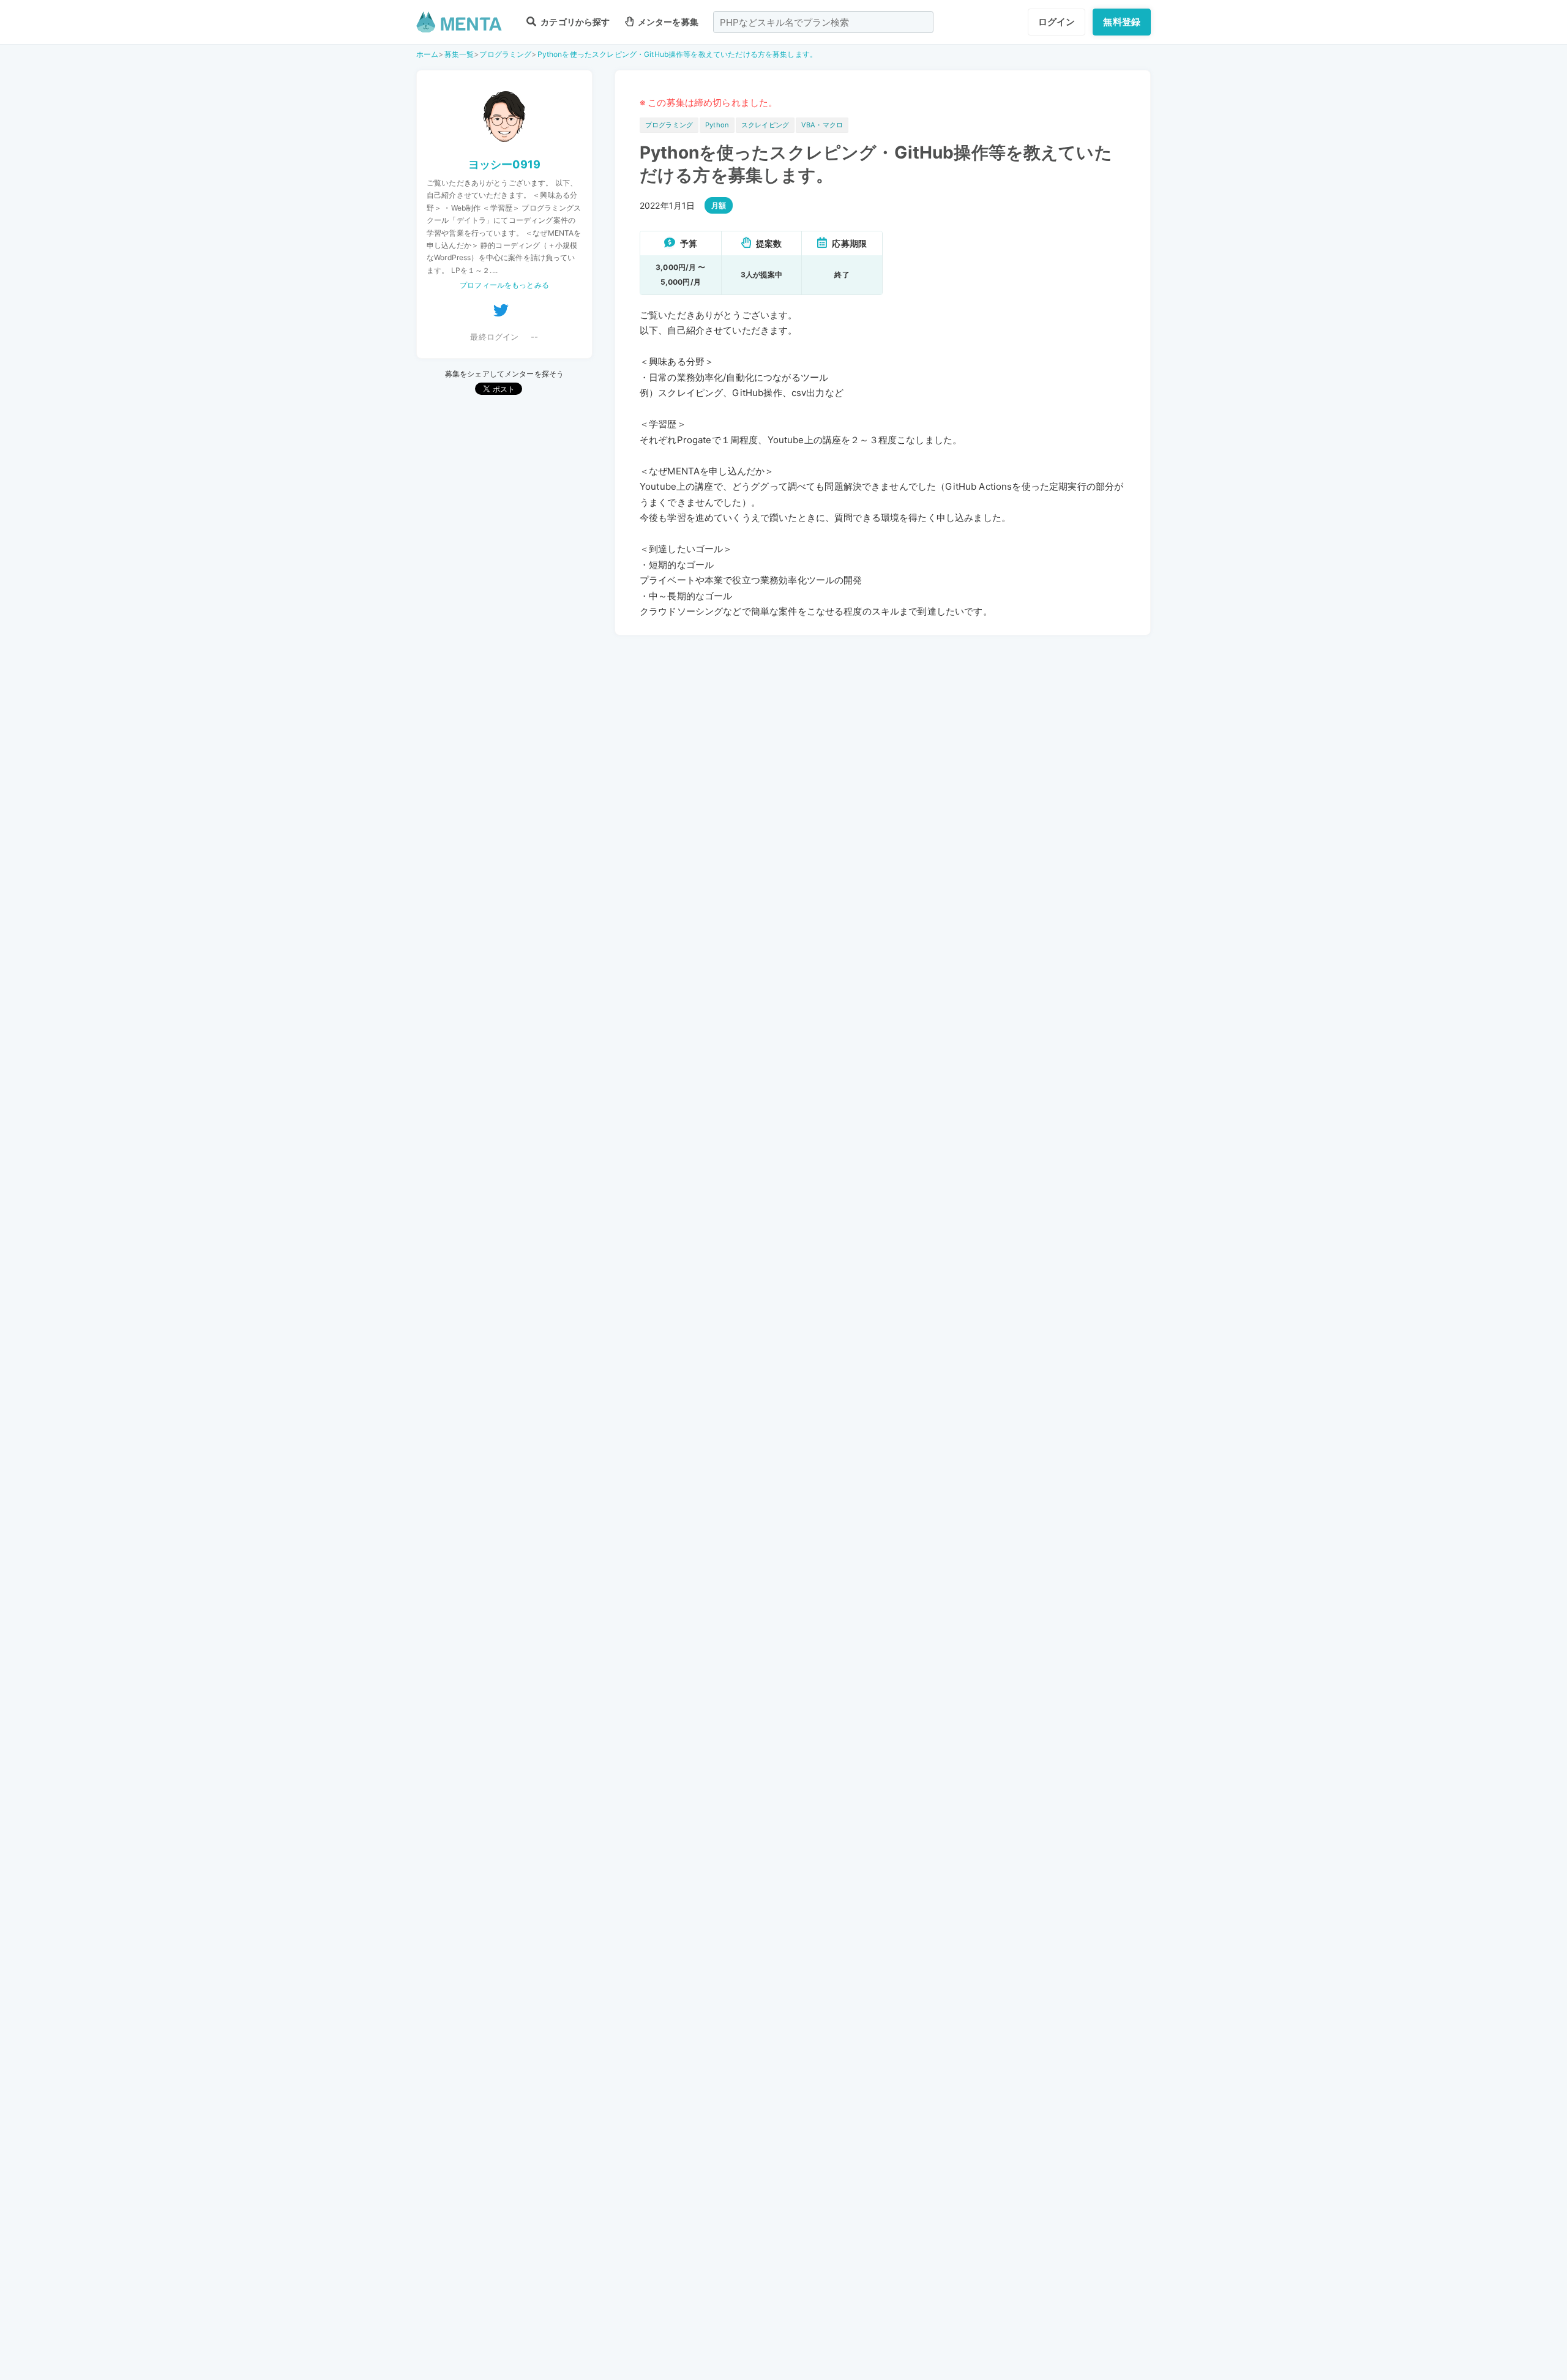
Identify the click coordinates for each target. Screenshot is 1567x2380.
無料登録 (1122, 22)
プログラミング (505, 54)
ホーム (427, 54)
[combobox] (823, 22)
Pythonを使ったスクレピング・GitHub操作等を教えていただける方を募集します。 (677, 54)
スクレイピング (765, 125)
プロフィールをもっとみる (504, 285)
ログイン (1057, 22)
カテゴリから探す (574, 22)
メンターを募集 (667, 22)
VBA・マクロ (822, 125)
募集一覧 (459, 54)
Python (717, 125)
